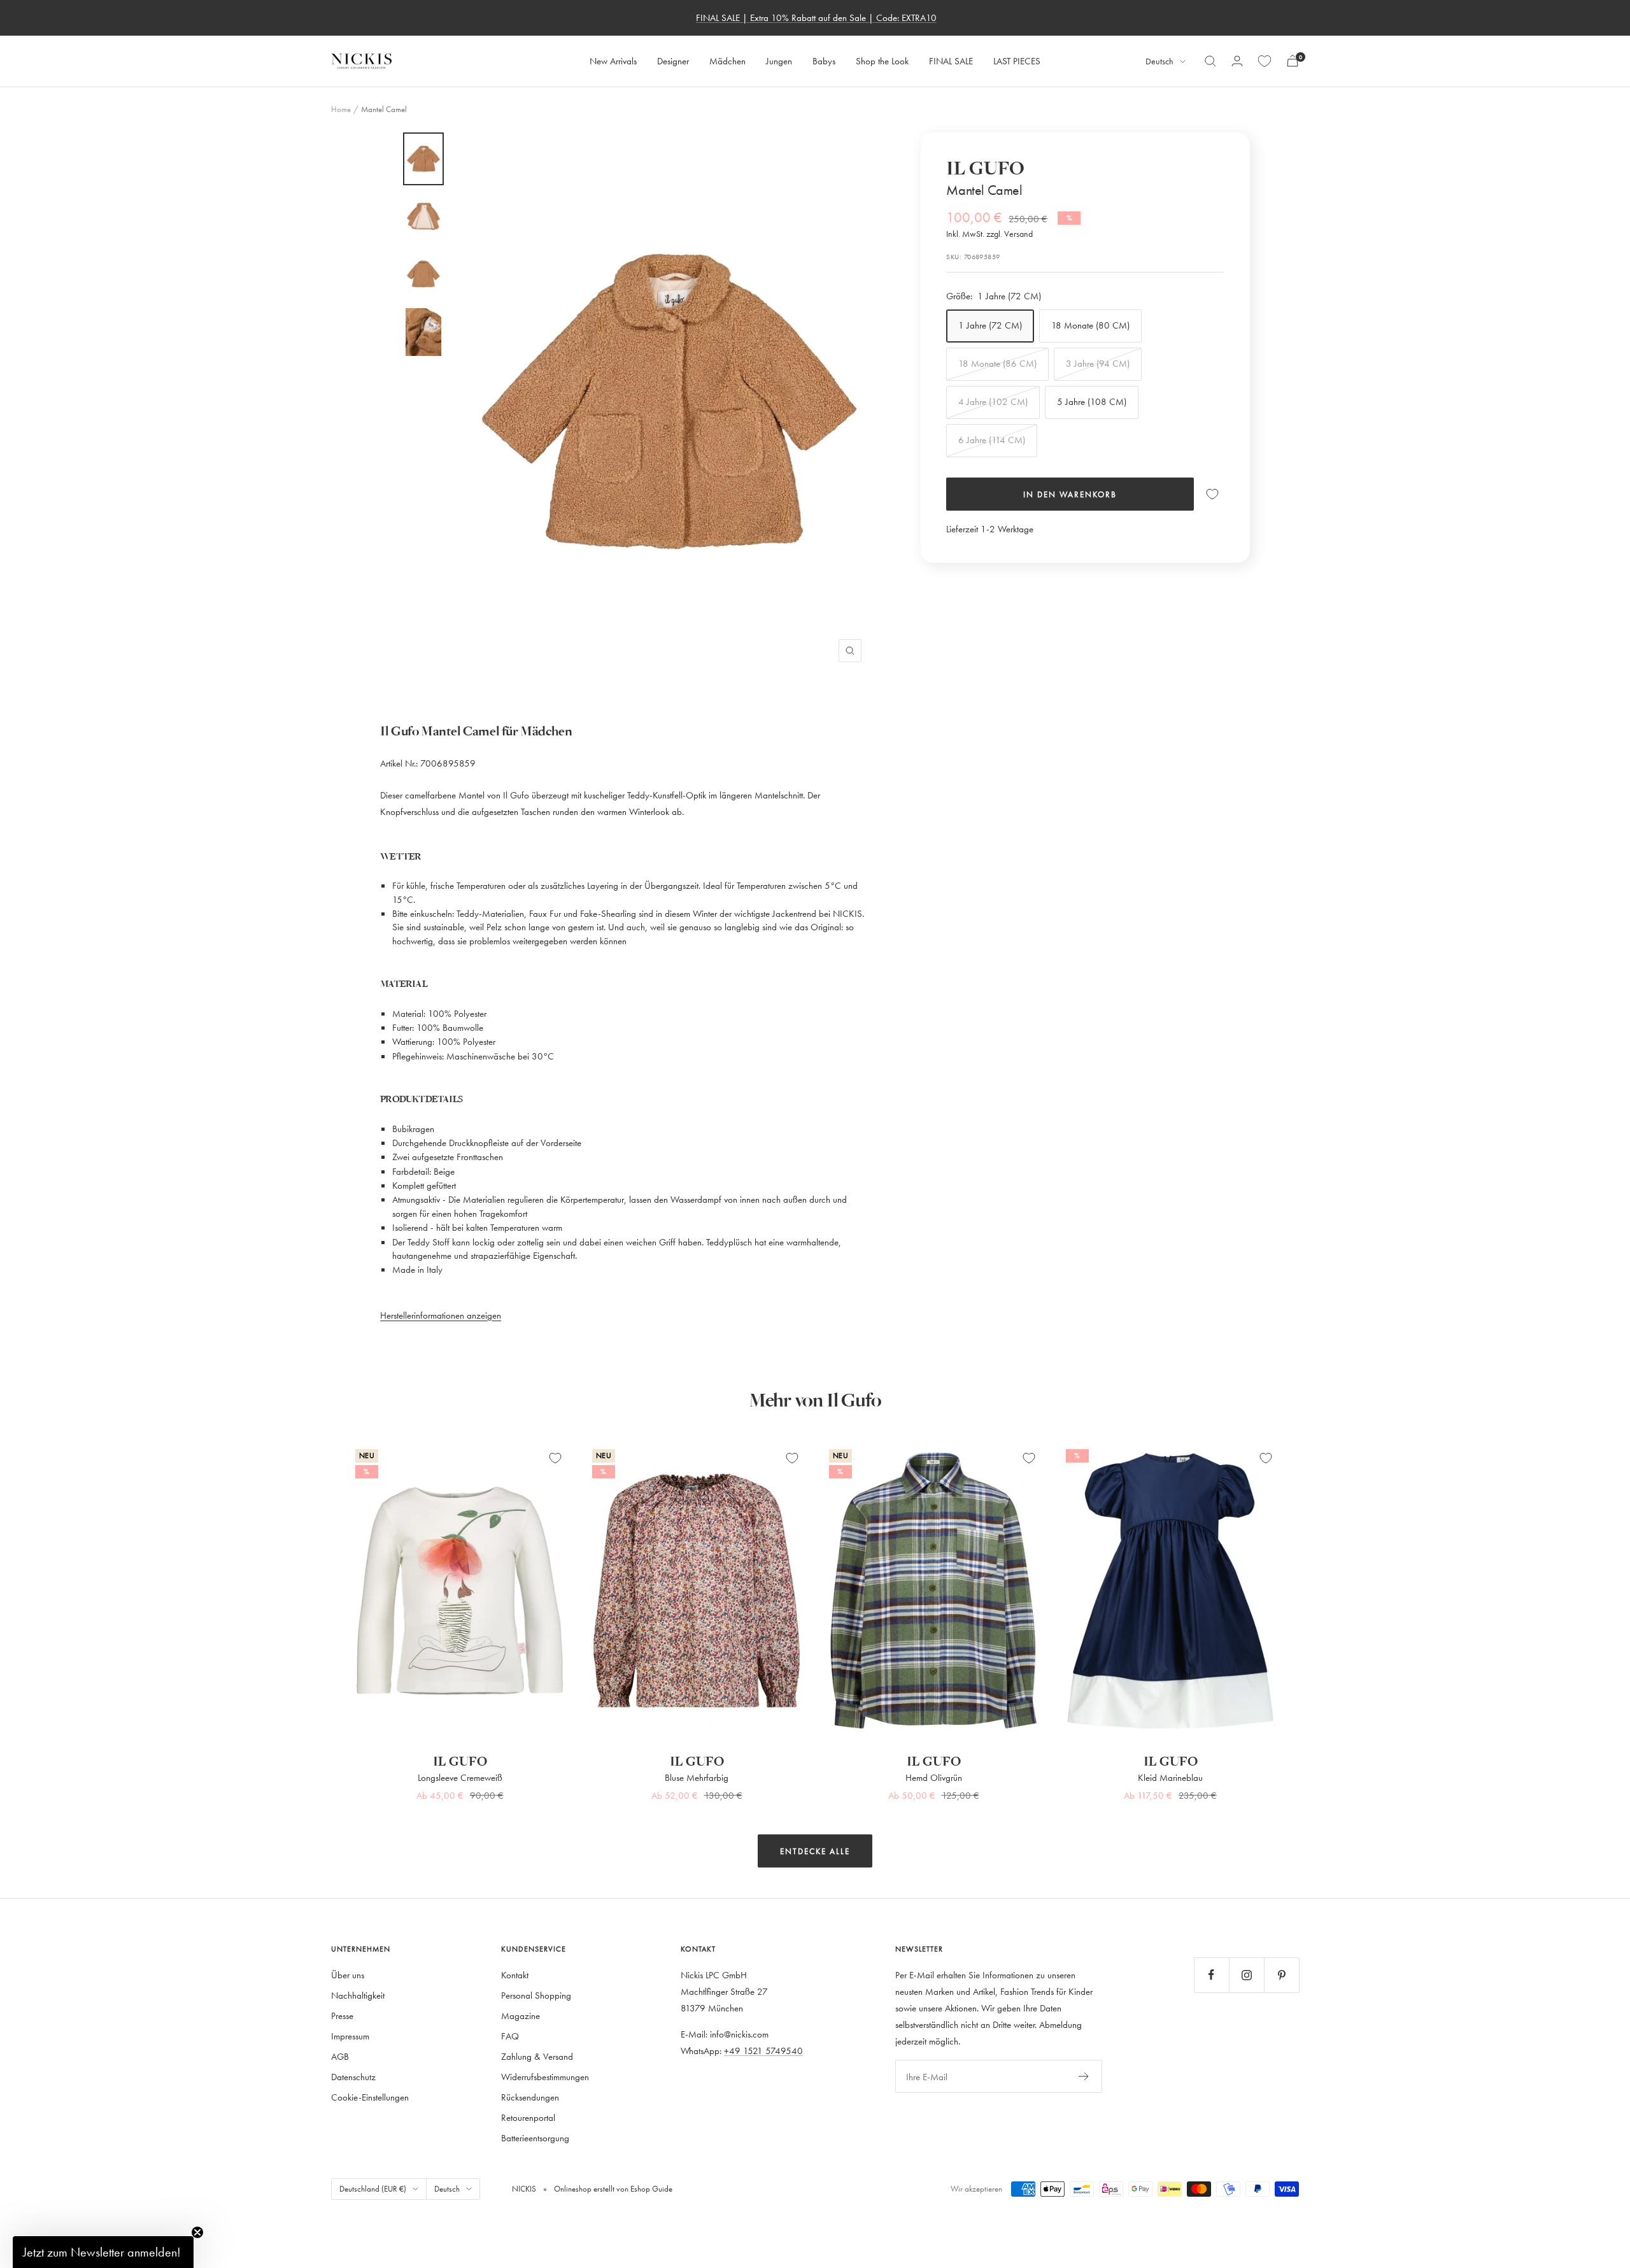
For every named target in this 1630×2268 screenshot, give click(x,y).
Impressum (350, 2036)
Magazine (521, 2016)
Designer (673, 61)
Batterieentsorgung (535, 2138)
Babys (824, 61)
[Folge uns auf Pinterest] (1281, 1975)
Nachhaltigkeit (358, 1995)
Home (341, 109)
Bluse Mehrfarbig (697, 1777)
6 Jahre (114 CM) (992, 440)
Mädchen (727, 61)
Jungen (779, 61)
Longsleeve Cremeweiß (460, 1777)
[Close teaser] (197, 2232)
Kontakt (515, 1975)
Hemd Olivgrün (934, 1777)
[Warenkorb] (1293, 61)
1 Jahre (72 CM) (990, 325)
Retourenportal (528, 2117)
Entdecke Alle (815, 1851)
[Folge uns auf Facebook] (1211, 1975)
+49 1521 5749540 (763, 2051)
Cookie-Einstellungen (370, 2097)
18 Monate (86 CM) (997, 363)
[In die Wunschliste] (1212, 494)
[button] (103, 2252)
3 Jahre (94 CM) (1098, 363)
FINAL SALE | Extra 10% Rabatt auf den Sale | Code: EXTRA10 (816, 18)
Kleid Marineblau (1170, 1777)
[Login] (1237, 61)
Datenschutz (353, 2077)
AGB (340, 2056)
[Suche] (1210, 61)
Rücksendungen (530, 2097)
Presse (342, 2016)
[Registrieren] (1084, 2076)
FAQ (510, 2036)
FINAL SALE (951, 61)
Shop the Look (882, 61)
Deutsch (1159, 61)
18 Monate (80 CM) (1090, 325)
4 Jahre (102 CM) (993, 401)
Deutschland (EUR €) (373, 2188)
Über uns (348, 1975)
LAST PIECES (1017, 61)
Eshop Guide (650, 2188)
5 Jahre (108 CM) (1092, 401)
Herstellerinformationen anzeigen (441, 1315)
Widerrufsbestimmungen (545, 2077)
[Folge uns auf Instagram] (1246, 1975)
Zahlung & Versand (537, 2056)
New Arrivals (613, 61)
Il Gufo (985, 169)
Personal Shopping (536, 1995)
